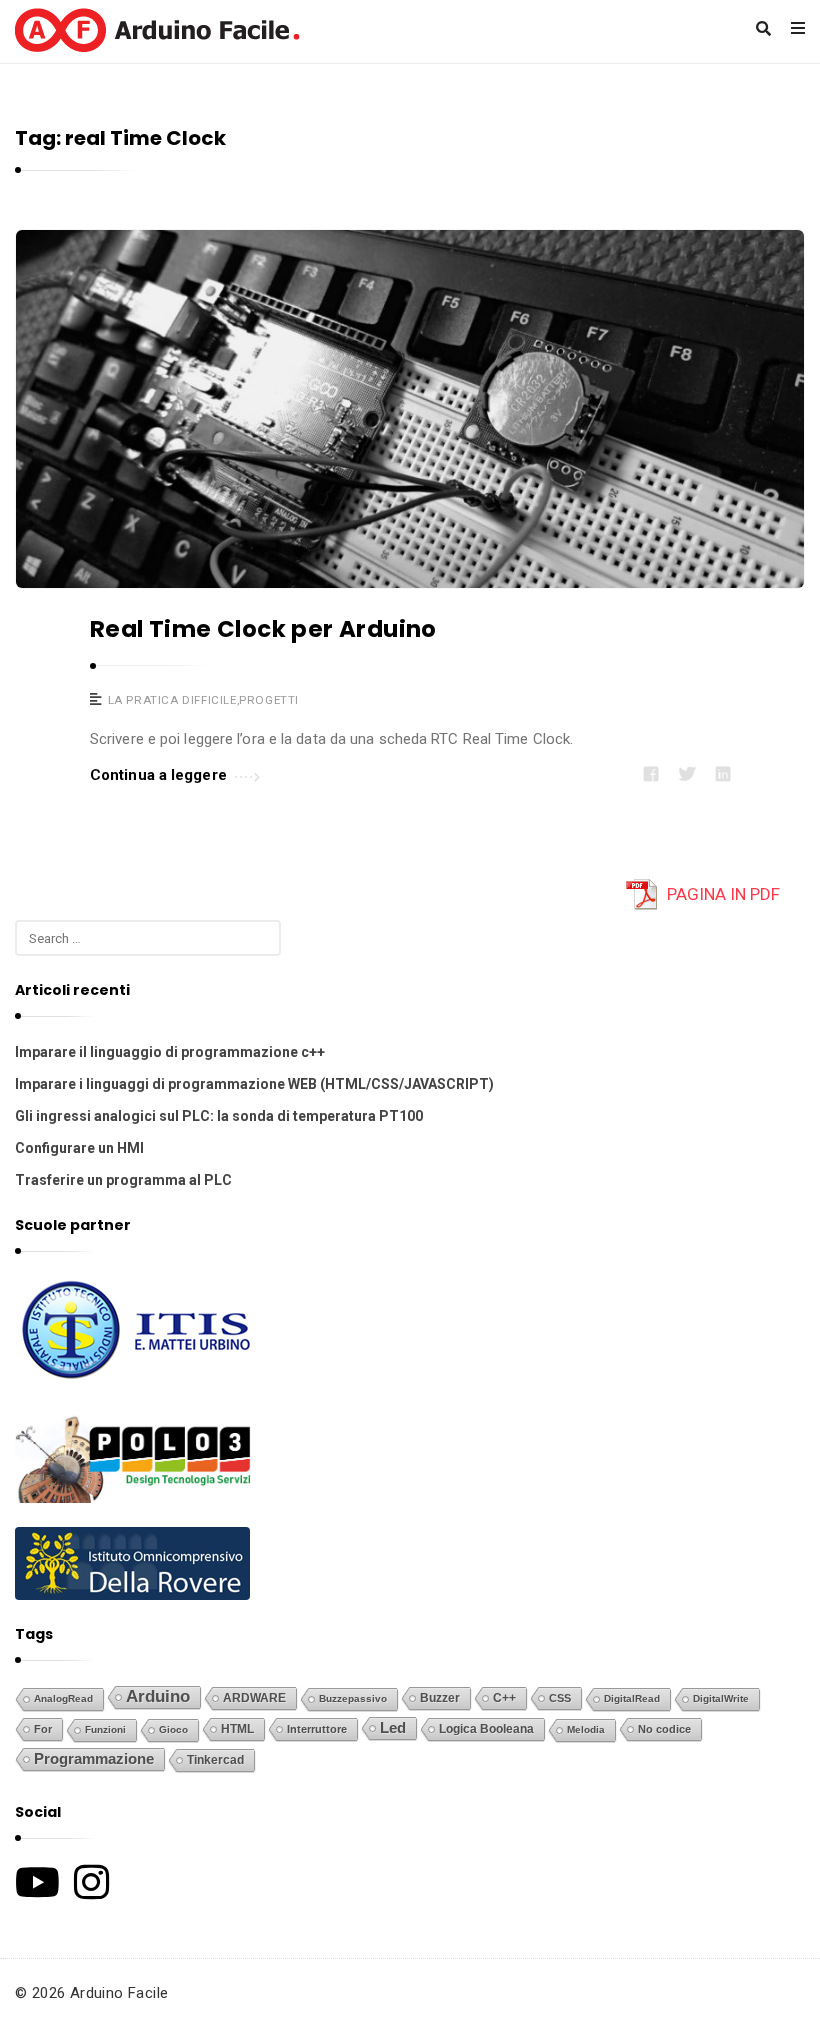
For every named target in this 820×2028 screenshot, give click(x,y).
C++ (504, 1697)
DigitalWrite (721, 1698)
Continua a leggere (158, 775)
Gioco (173, 1729)
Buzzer (440, 1698)
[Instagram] (91, 1882)
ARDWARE (254, 1698)
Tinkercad (215, 1760)
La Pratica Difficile (172, 700)
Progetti (269, 700)
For (43, 1729)
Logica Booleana (486, 1729)
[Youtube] (37, 1882)
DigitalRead (632, 1698)
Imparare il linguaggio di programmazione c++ (170, 1052)
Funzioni (105, 1729)
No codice (664, 1729)
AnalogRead (63, 1698)
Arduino (158, 1696)
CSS (560, 1698)
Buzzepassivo (353, 1698)
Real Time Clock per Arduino (263, 629)
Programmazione (94, 1759)
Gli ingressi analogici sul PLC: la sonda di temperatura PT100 (219, 1116)
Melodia (586, 1729)
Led (393, 1728)
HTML (237, 1728)
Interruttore (317, 1729)
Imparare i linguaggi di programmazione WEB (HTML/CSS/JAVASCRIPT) (254, 1084)
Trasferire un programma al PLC (123, 1180)
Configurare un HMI (79, 1148)
